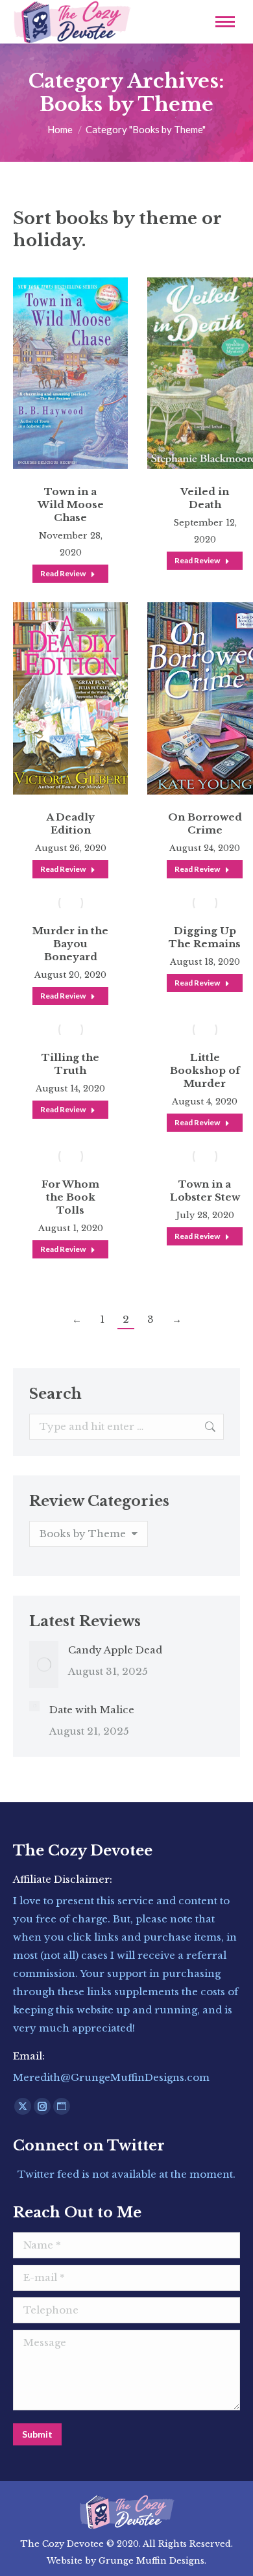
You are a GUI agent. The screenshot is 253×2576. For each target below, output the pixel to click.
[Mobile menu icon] (225, 22)
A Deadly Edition (70, 823)
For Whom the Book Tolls (70, 1197)
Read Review (63, 573)
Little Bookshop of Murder (205, 1070)
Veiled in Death (205, 498)
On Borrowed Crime (205, 823)
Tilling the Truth (70, 1064)
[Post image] (44, 1664)
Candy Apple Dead (115, 1650)
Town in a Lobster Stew (205, 1191)
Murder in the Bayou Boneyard (70, 944)
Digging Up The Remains (205, 937)
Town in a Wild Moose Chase (71, 504)
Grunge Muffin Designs (151, 2561)
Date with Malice (92, 1710)
